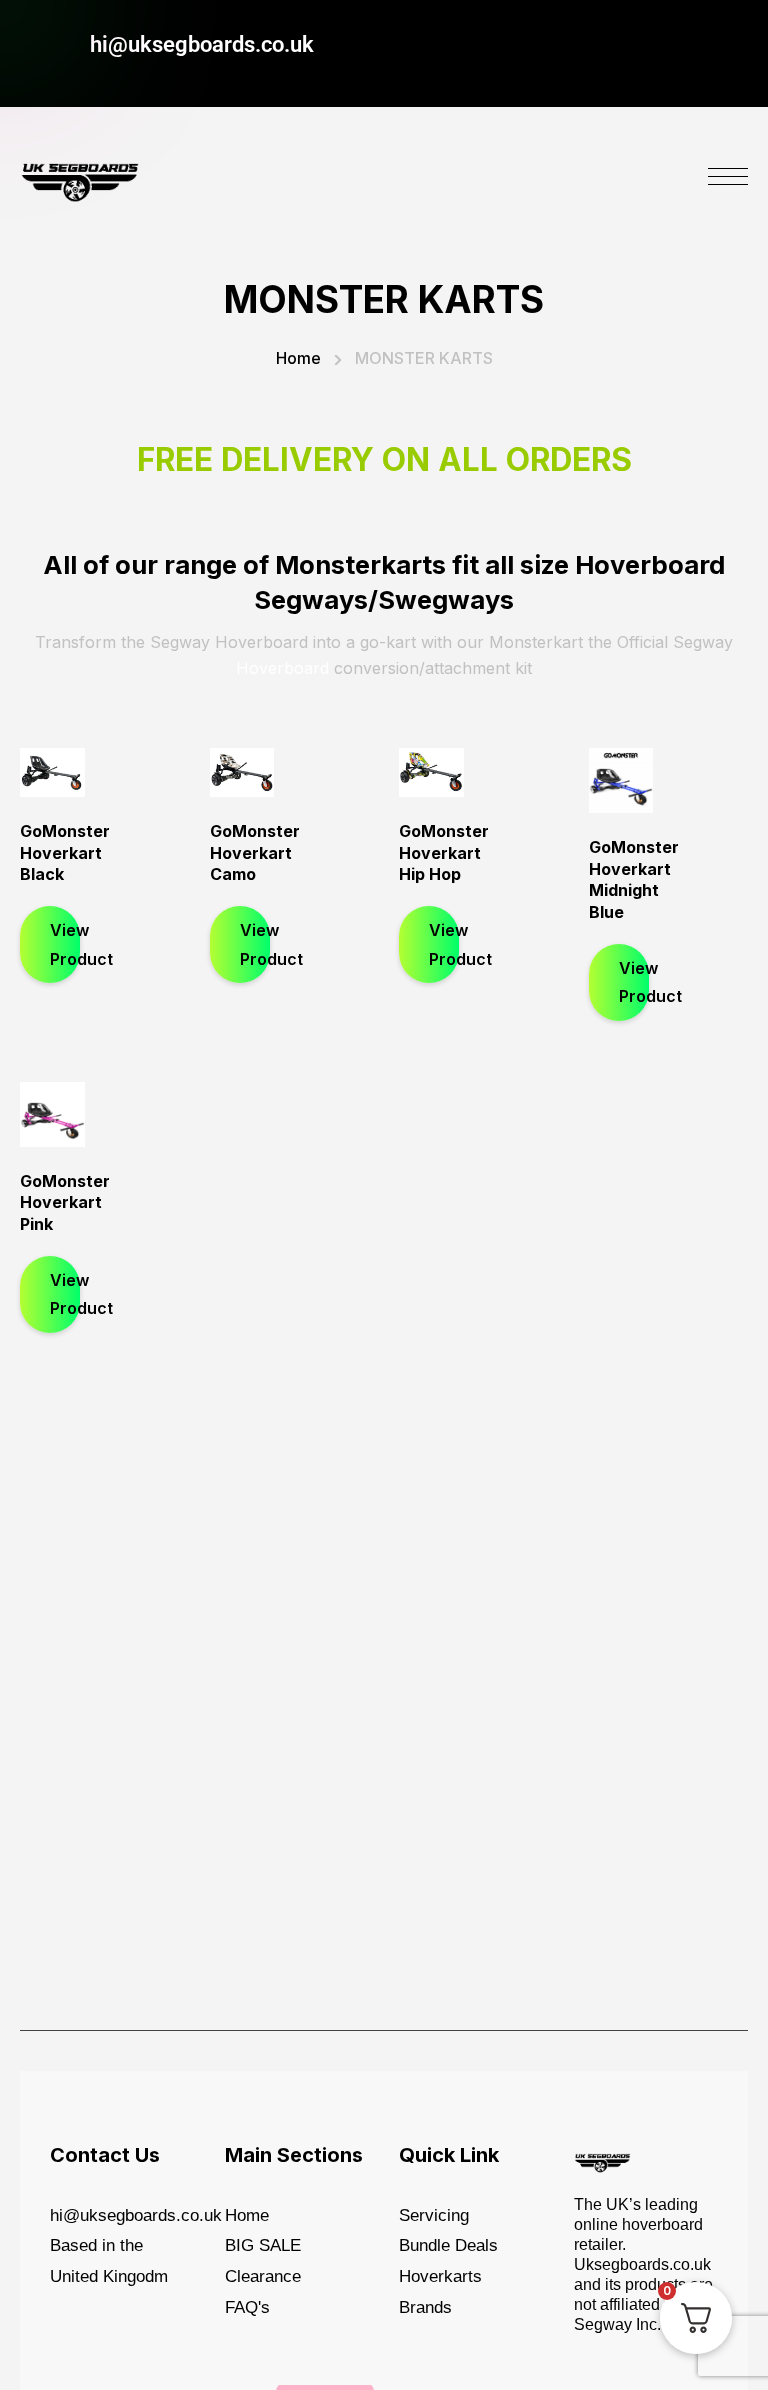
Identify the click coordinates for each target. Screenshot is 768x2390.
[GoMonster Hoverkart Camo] (242, 772)
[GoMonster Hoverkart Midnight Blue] (621, 780)
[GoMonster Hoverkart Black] (52, 772)
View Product (65, 944)
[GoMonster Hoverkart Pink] (52, 1114)
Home (298, 358)
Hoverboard (282, 668)
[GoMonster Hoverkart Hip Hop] (431, 772)
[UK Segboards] (80, 177)
